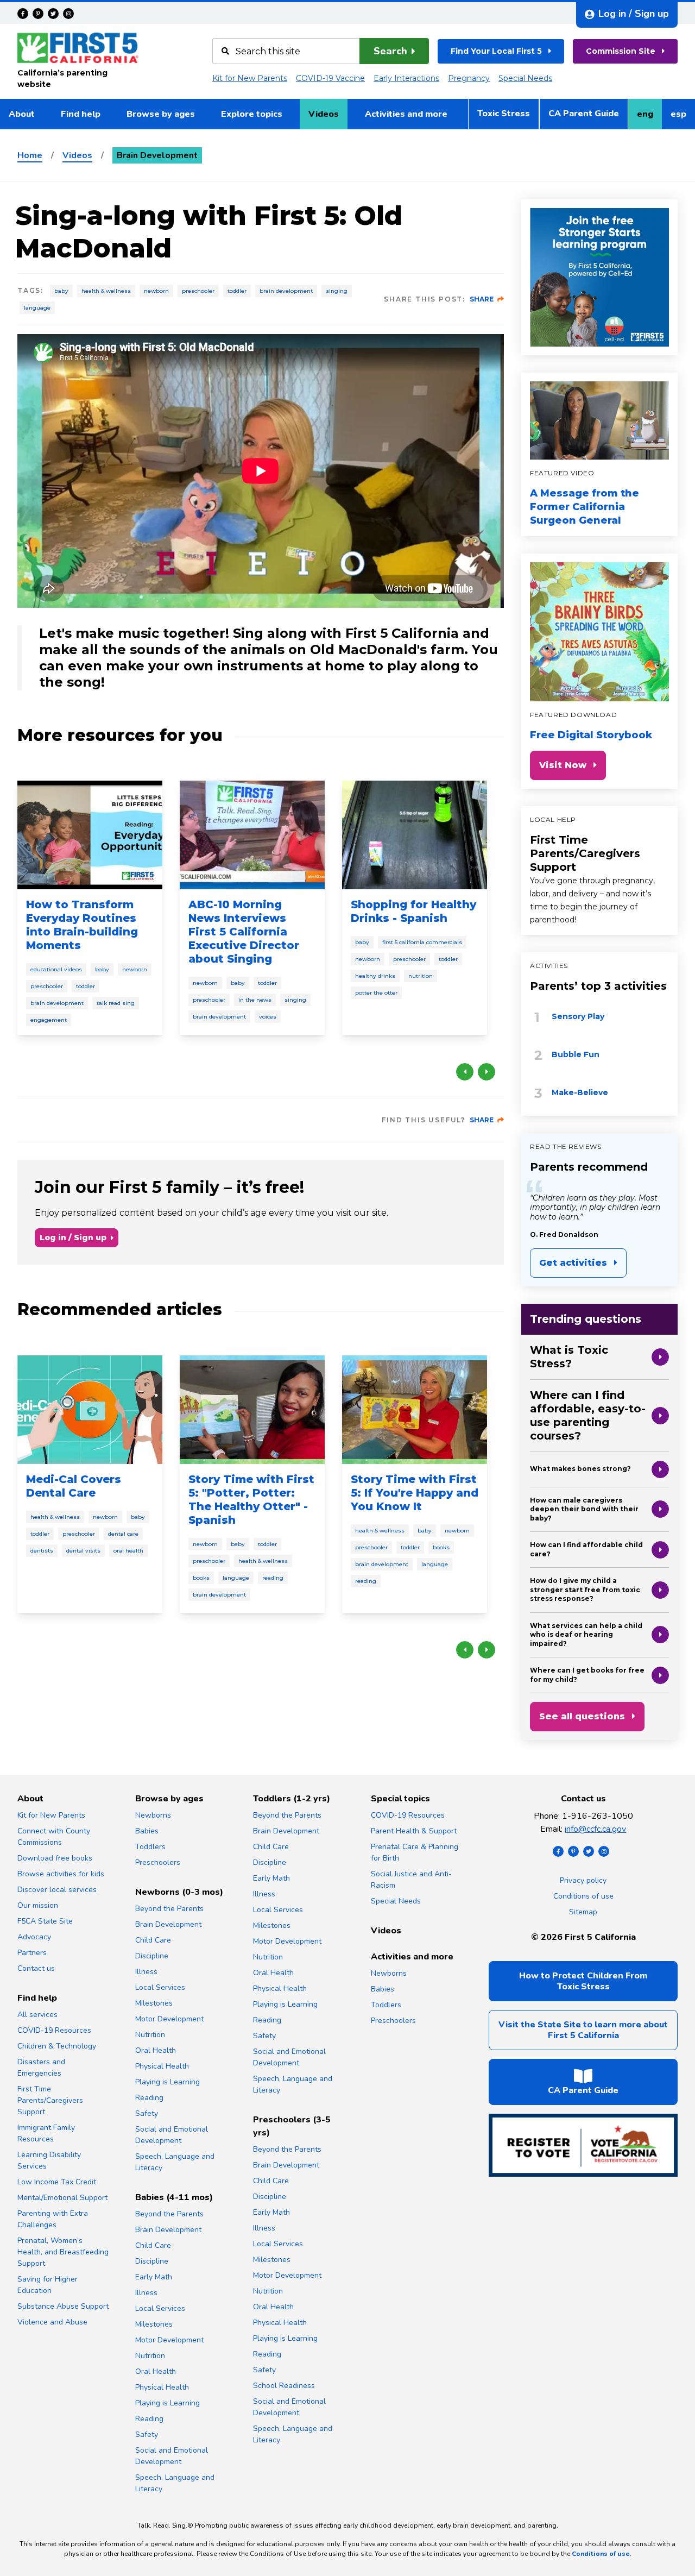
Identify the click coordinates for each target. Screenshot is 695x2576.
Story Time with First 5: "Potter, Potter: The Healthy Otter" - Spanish (251, 1500)
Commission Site (621, 51)
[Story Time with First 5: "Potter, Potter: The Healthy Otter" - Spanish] (252, 1410)
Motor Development (169, 2019)
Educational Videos (56, 969)
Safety (147, 2113)
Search (390, 51)
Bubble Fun (576, 1054)
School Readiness (284, 2386)
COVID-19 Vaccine (330, 78)
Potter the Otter (376, 993)
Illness (146, 1972)
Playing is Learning (168, 2082)
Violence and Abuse (52, 2322)
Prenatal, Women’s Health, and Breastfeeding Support (63, 2252)
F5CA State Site (45, 1921)
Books (201, 1578)
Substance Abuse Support (63, 2306)
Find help (81, 114)
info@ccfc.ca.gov (595, 1829)
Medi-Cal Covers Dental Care (74, 1486)
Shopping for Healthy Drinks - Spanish (413, 911)
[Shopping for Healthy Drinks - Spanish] (415, 835)
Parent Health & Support (414, 1831)
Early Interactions (406, 78)
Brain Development (286, 291)
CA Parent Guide (584, 114)
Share (482, 299)
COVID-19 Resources (54, 2030)
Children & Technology (57, 2046)
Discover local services (57, 1890)
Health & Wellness (106, 291)
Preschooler (198, 291)
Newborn (156, 291)
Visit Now (563, 765)
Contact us (36, 1968)
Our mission (38, 1905)
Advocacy (34, 1937)
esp (683, 117)
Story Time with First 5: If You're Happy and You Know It (415, 1493)
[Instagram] (68, 14)
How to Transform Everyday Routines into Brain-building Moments (82, 925)
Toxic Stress (504, 114)
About (22, 114)
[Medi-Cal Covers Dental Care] (90, 1410)
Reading (273, 1578)
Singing (337, 291)
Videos (324, 114)
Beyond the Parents (169, 1909)
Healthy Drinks (375, 976)
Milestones (154, 2003)
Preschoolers (158, 1862)
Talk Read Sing (116, 1003)
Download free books (55, 1858)
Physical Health (162, 2066)
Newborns (153, 1815)
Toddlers (150, 1847)
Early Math (154, 2277)
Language (37, 308)
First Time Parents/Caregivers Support (585, 853)
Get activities (573, 1263)
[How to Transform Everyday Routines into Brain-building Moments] (90, 835)
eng (649, 117)
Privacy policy (583, 1880)
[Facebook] (23, 14)
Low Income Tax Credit (57, 2182)
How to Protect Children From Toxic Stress (583, 1981)
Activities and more (406, 114)
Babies (147, 1831)
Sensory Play (578, 1016)
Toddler (237, 291)
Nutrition (421, 976)
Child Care (153, 1940)
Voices (268, 1017)
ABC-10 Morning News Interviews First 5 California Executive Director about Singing (244, 932)
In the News (255, 1000)
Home (30, 155)
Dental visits (83, 1551)
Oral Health (128, 1551)
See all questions (582, 1716)
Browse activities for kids (61, 1874)
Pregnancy (469, 78)
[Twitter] (53, 14)
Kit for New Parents (250, 78)
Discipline (152, 1956)
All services (37, 2015)
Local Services (160, 1987)
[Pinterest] (38, 14)
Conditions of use (583, 1896)
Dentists (42, 1551)
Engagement (49, 1020)
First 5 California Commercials (422, 942)
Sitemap (583, 1912)
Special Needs (525, 78)
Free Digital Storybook (591, 735)
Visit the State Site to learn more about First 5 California (583, 2030)
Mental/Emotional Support (62, 2198)
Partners (32, 1953)
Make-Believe (580, 1092)
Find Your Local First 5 (496, 51)
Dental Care (123, 1534)
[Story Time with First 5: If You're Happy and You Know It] (415, 1410)
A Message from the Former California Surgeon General (585, 507)
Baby (61, 291)
